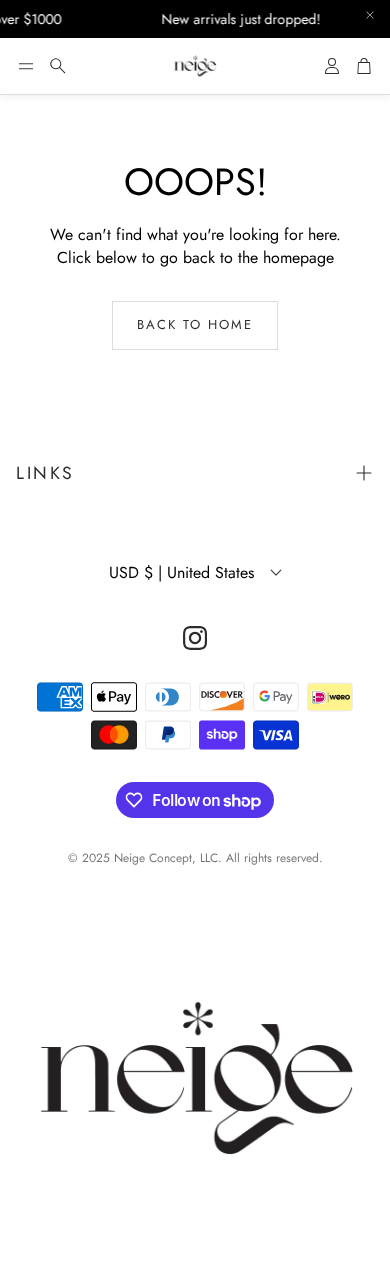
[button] (26, 66)
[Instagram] (195, 638)
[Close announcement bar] (370, 15)
